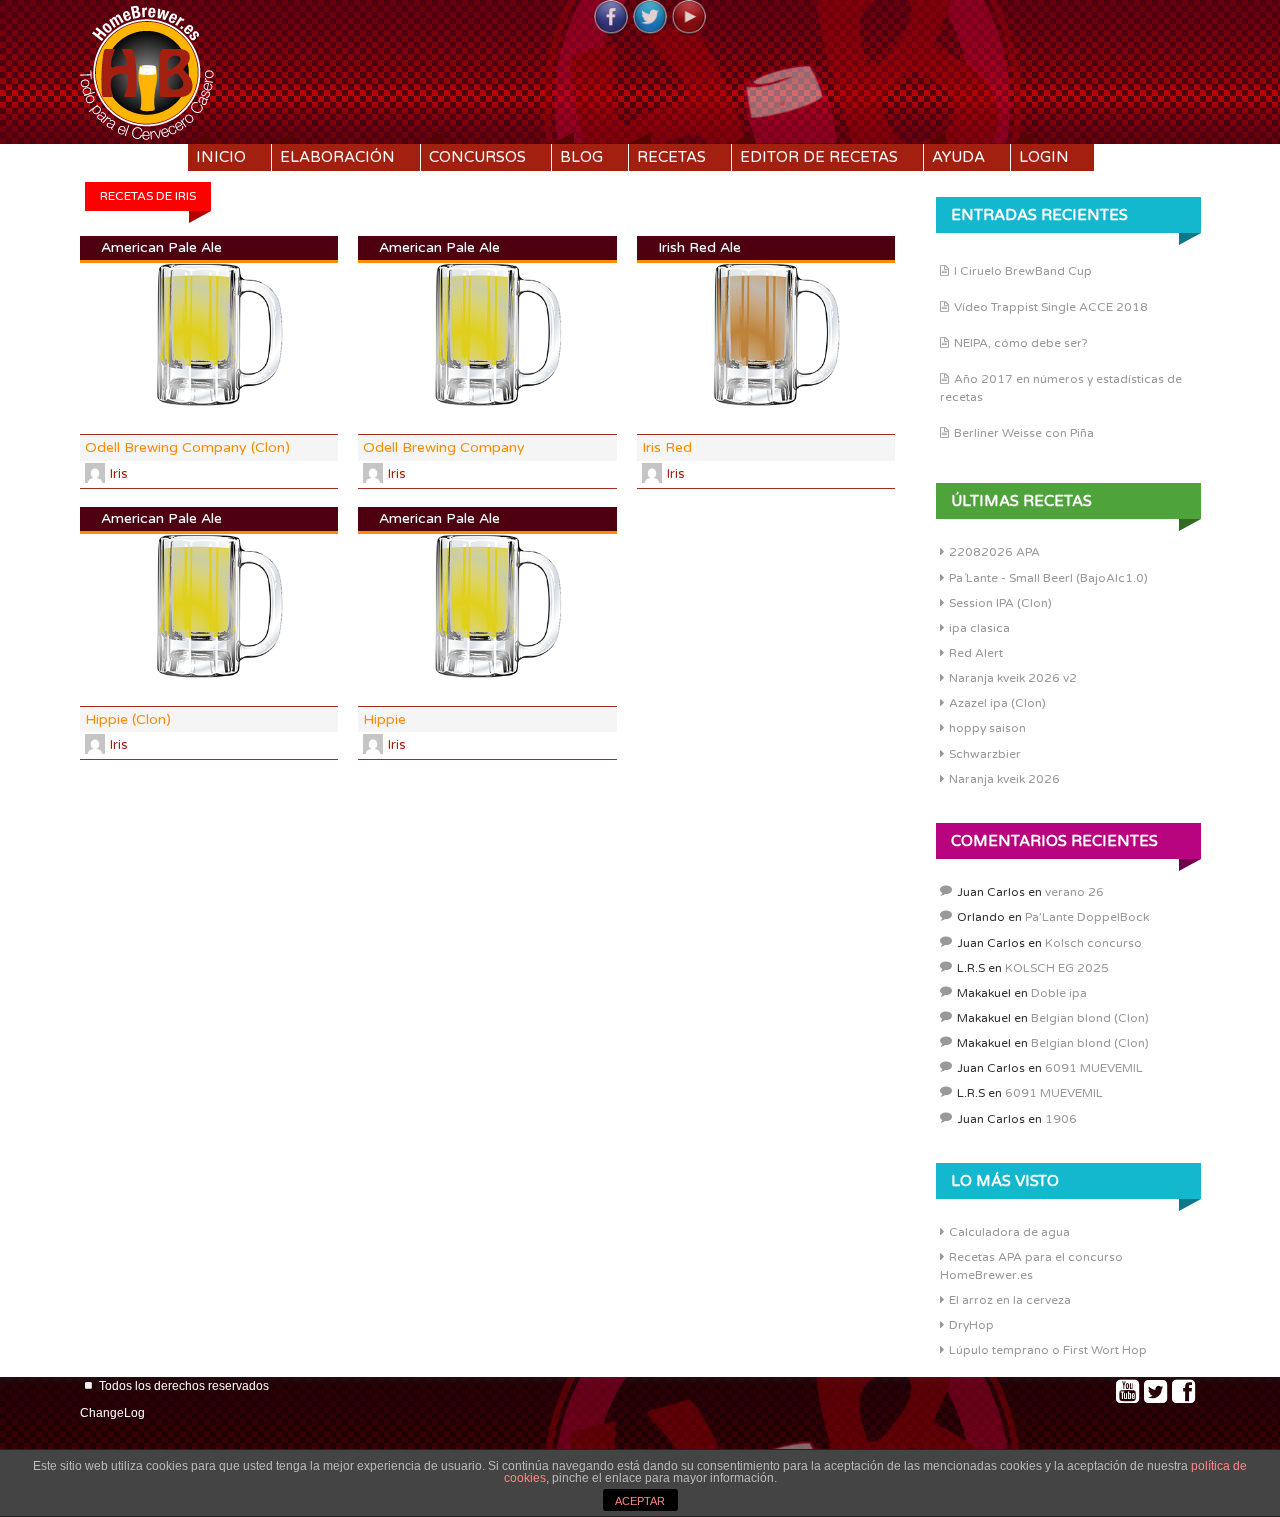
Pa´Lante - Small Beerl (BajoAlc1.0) (1048, 578)
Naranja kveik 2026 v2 (1013, 678)
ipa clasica (979, 628)
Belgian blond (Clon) (1090, 1018)
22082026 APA (994, 552)
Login (1044, 157)
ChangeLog (112, 1413)
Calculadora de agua (1009, 1232)
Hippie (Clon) (128, 719)
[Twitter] (650, 18)
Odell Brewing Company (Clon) (187, 447)
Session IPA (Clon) (1000, 603)
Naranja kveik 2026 (1004, 779)
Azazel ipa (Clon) (997, 703)
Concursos (477, 157)
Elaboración (337, 157)
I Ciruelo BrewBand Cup (1023, 271)
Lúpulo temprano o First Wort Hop (1048, 1350)
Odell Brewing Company (444, 447)
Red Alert (976, 653)
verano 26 (1074, 892)
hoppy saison (987, 728)
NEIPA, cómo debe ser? (1021, 343)
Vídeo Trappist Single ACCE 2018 (1051, 307)
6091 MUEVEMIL (1094, 1068)
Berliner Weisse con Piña (1024, 433)
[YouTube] (689, 18)
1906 (1061, 1119)
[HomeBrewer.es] (147, 70)
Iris (119, 474)
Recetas (671, 157)
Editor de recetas (819, 157)
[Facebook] (611, 18)
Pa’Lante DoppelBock (1087, 917)
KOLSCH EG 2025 (1057, 968)
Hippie (384, 719)
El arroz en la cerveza (1010, 1300)
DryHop (971, 1325)
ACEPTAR (640, 1501)
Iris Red (667, 447)
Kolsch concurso (1093, 943)
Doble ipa (1059, 993)
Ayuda (958, 157)
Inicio (221, 157)
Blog (581, 157)
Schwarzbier (985, 754)
